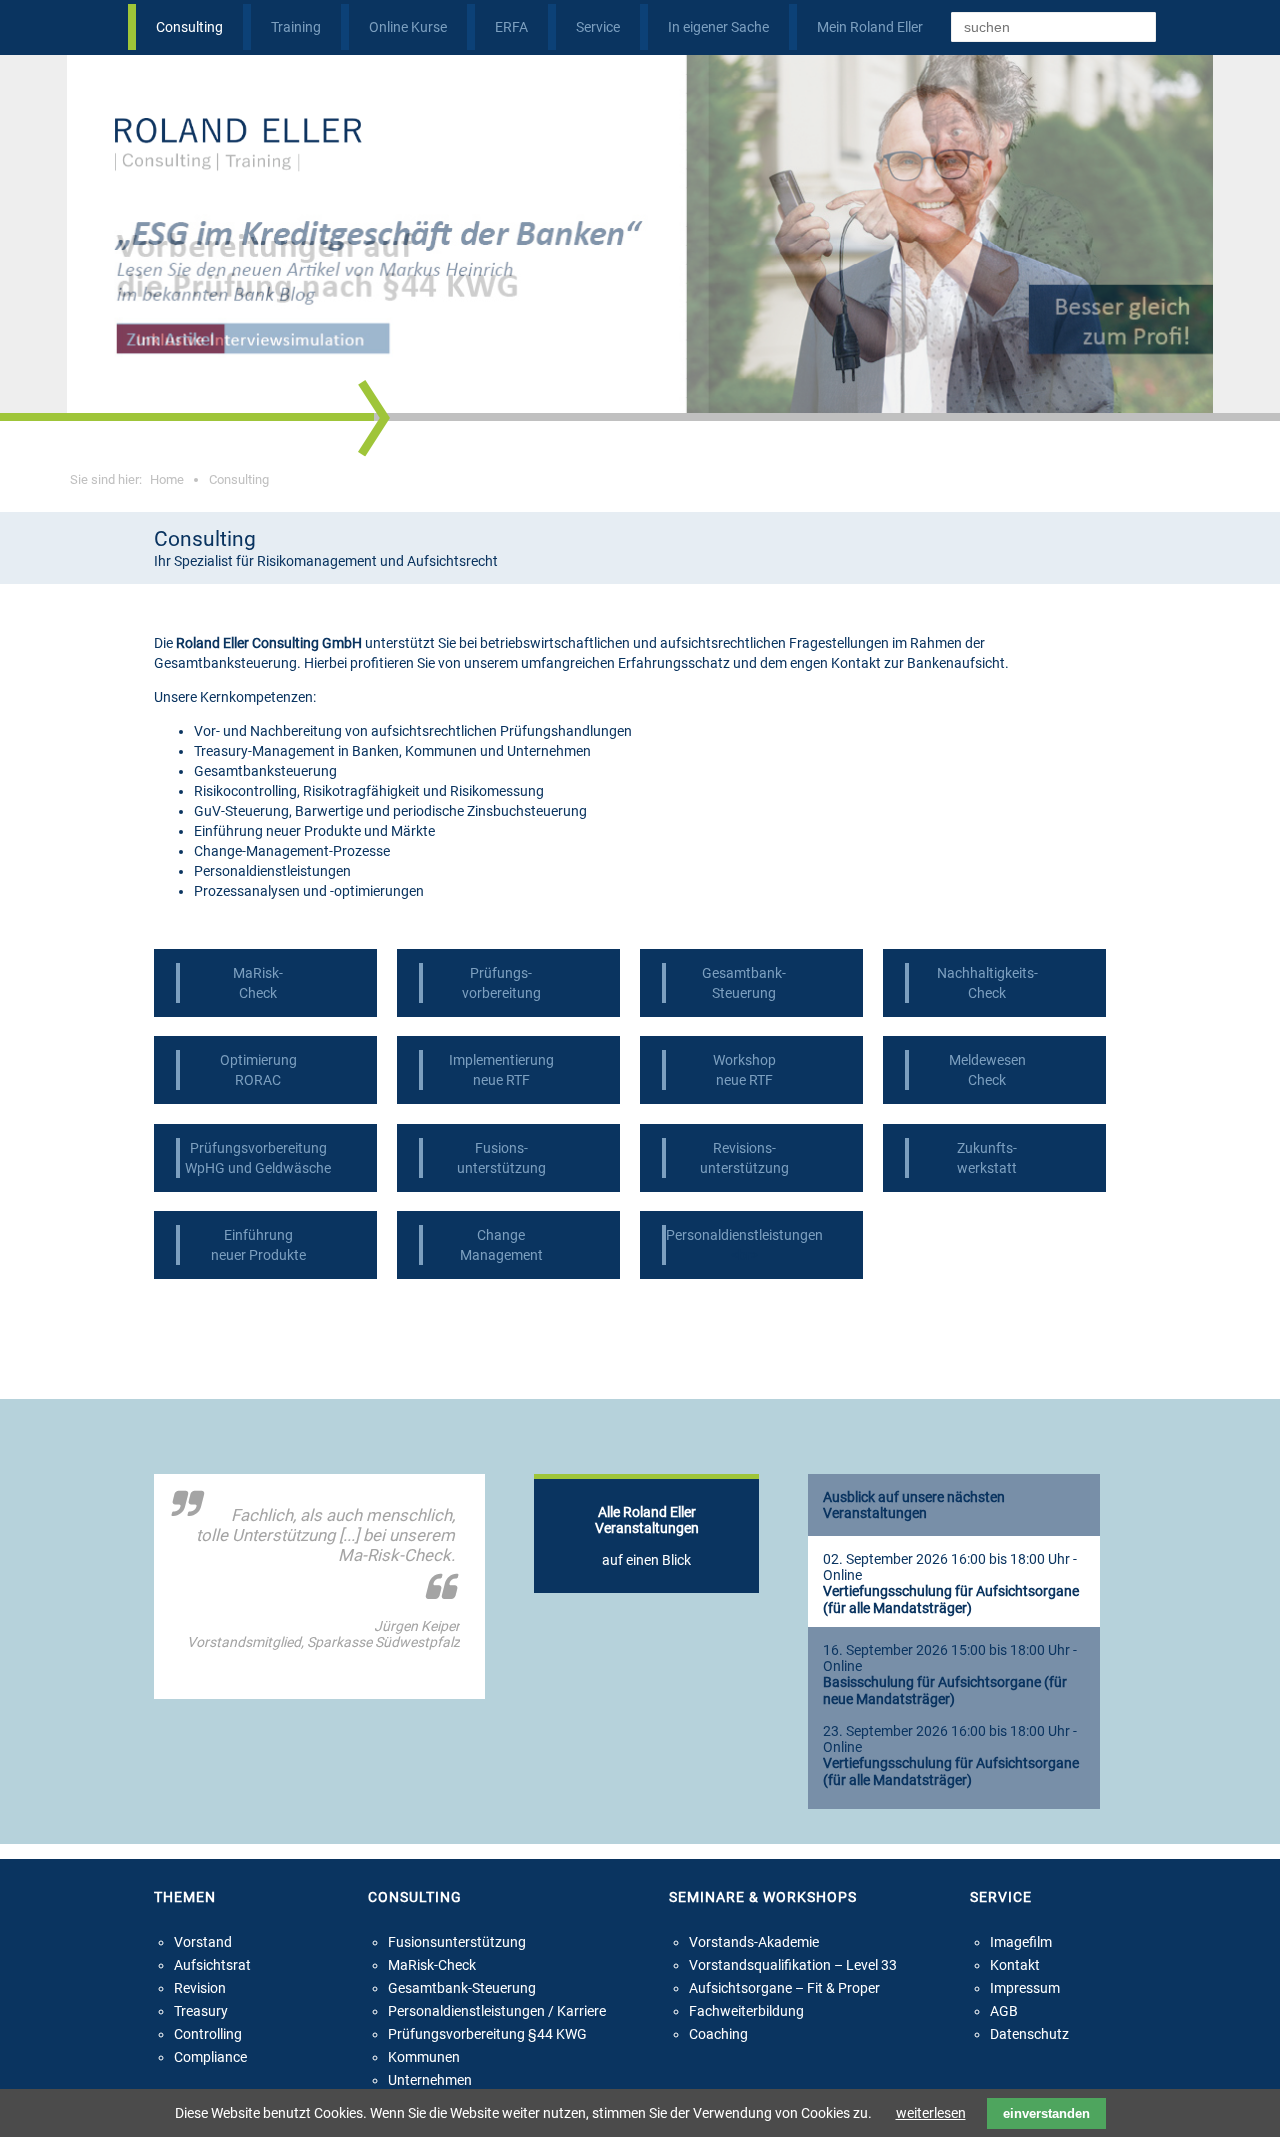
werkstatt (987, 1168)
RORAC (258, 1080)
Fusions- (501, 1148)
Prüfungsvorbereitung (258, 1148)
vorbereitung (501, 993)
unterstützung (501, 1168)
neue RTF (501, 1080)
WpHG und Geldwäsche (258, 1168)
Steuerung (744, 993)
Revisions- (744, 1148)
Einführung (258, 1235)
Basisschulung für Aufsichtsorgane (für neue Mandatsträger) (945, 1691)
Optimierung (258, 1060)
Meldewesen (987, 1060)
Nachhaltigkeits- (987, 973)
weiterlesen (931, 2113)
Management (501, 1255)
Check (258, 993)
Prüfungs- (501, 973)
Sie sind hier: (127, 479)
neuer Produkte (258, 1255)
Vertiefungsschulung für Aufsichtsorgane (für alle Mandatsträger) (951, 1600)
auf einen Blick (647, 1536)
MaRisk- (258, 973)
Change (501, 1235)
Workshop (744, 1060)
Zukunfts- (987, 1148)
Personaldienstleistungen (744, 1235)
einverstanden (1046, 2113)
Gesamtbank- (744, 973)
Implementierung (501, 1060)
